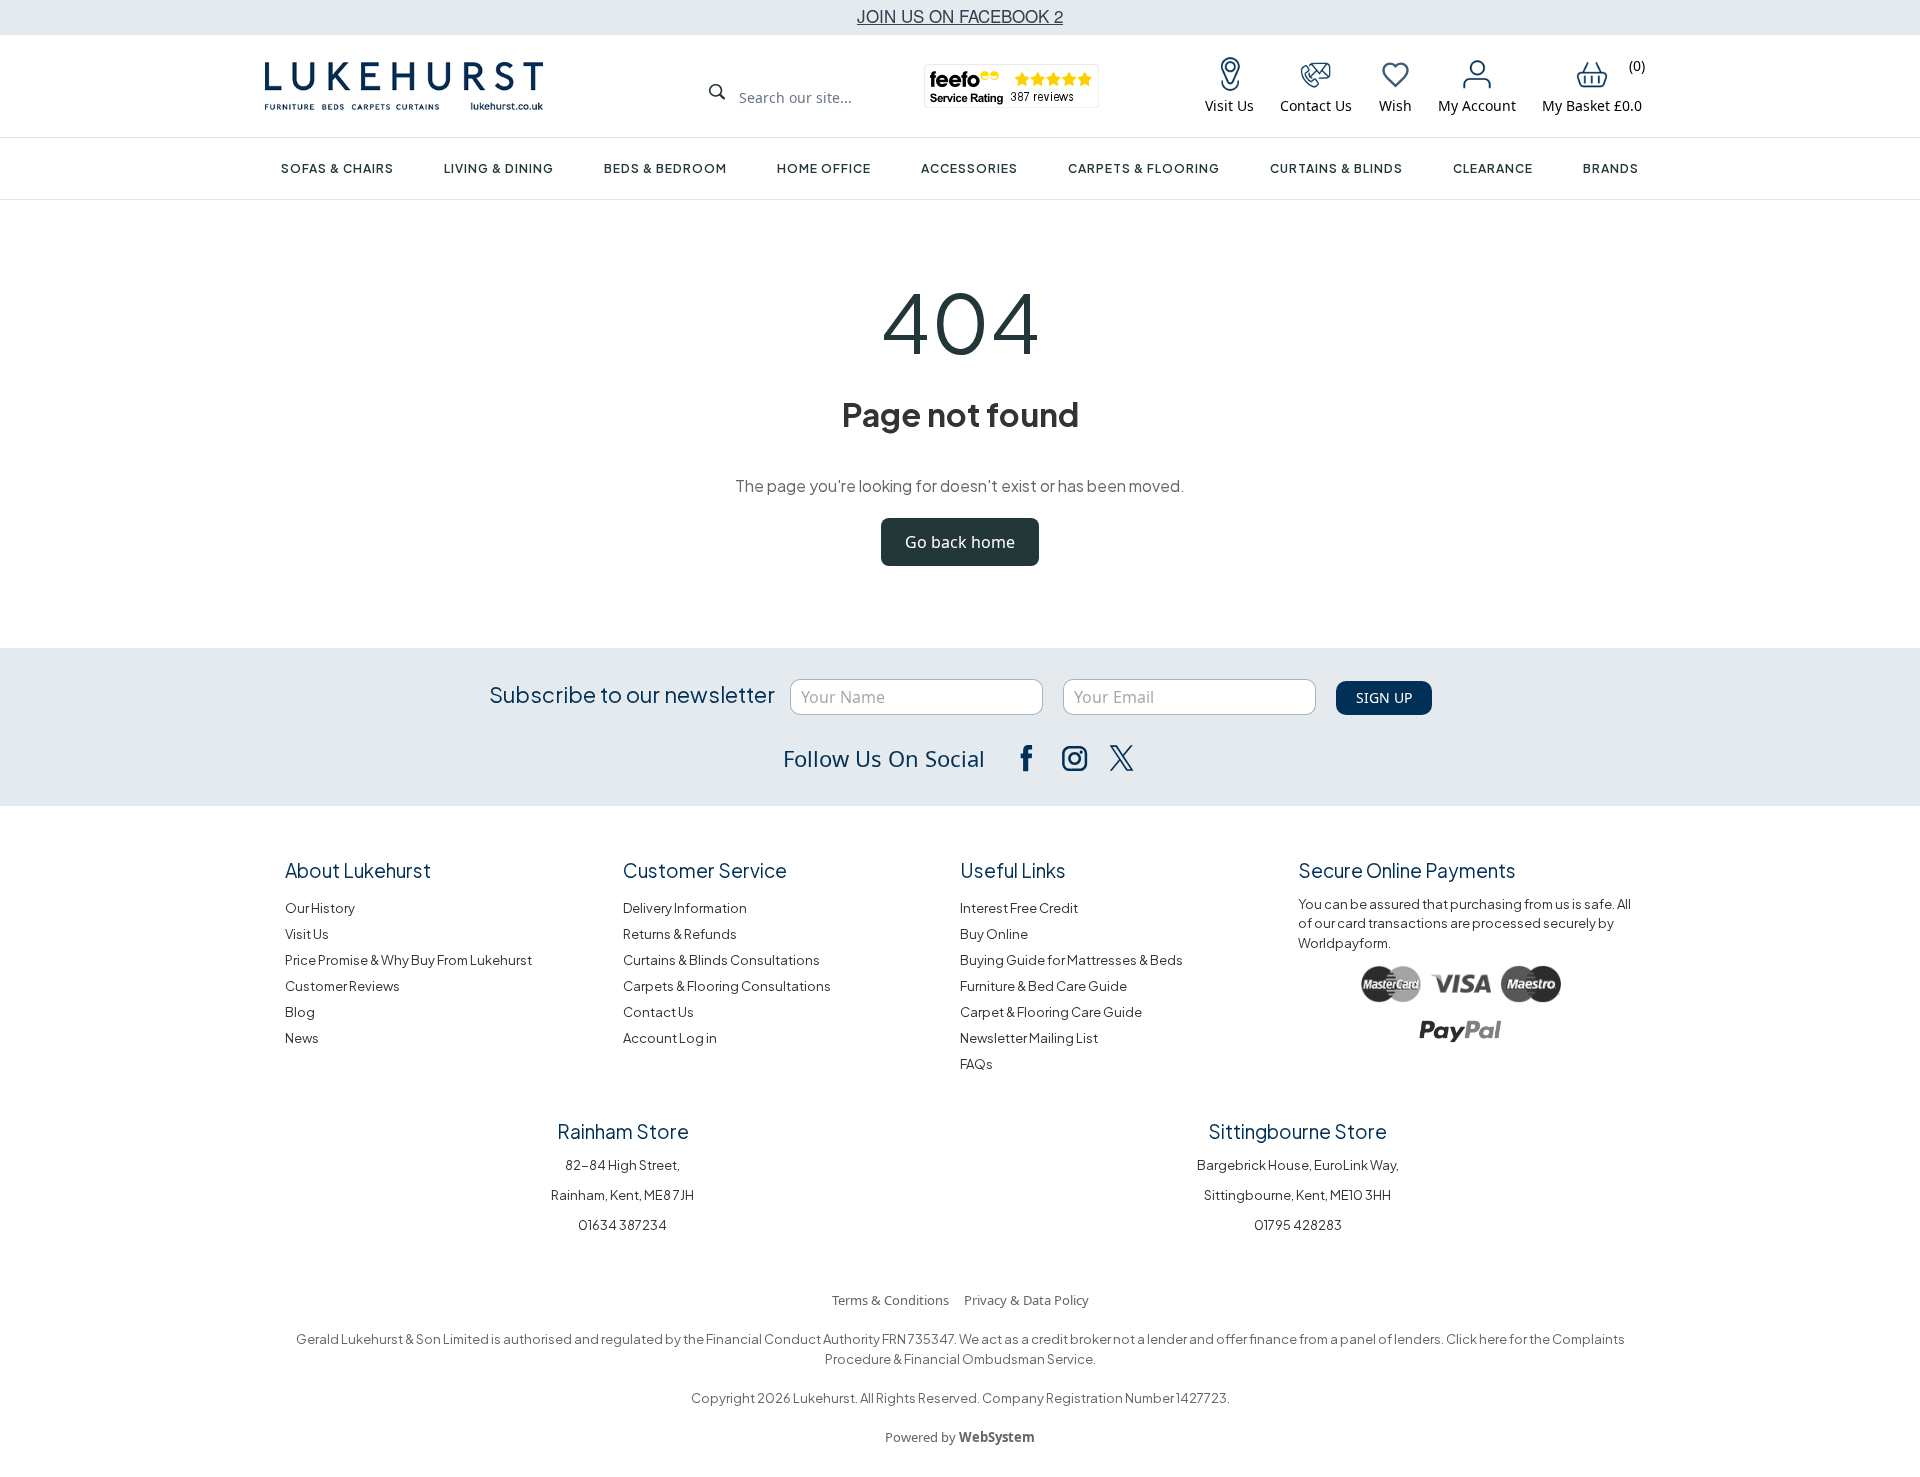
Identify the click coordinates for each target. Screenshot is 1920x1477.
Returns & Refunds (680, 934)
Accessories (969, 168)
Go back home (960, 542)
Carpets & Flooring (1144, 168)
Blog (300, 1012)
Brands (1611, 168)
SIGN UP (1384, 697)
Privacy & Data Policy (1026, 1300)
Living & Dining (499, 168)
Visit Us (307, 934)
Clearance (1493, 168)
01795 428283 (1298, 1225)
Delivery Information (685, 908)
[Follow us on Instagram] (1074, 758)
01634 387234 (622, 1225)
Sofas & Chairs (337, 168)
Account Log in (670, 1038)
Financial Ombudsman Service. (999, 1359)
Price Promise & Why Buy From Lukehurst (408, 960)
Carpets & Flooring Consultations (727, 986)
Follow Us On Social (884, 758)
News (302, 1038)
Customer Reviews (342, 986)
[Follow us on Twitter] (1120, 758)
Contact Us (658, 1012)
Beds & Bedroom (665, 168)
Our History (320, 908)
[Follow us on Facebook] (1028, 758)
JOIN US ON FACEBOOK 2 (960, 15)
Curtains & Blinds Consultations (721, 960)
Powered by (960, 1437)
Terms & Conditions (890, 1300)
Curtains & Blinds (1336, 168)
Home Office (824, 168)
